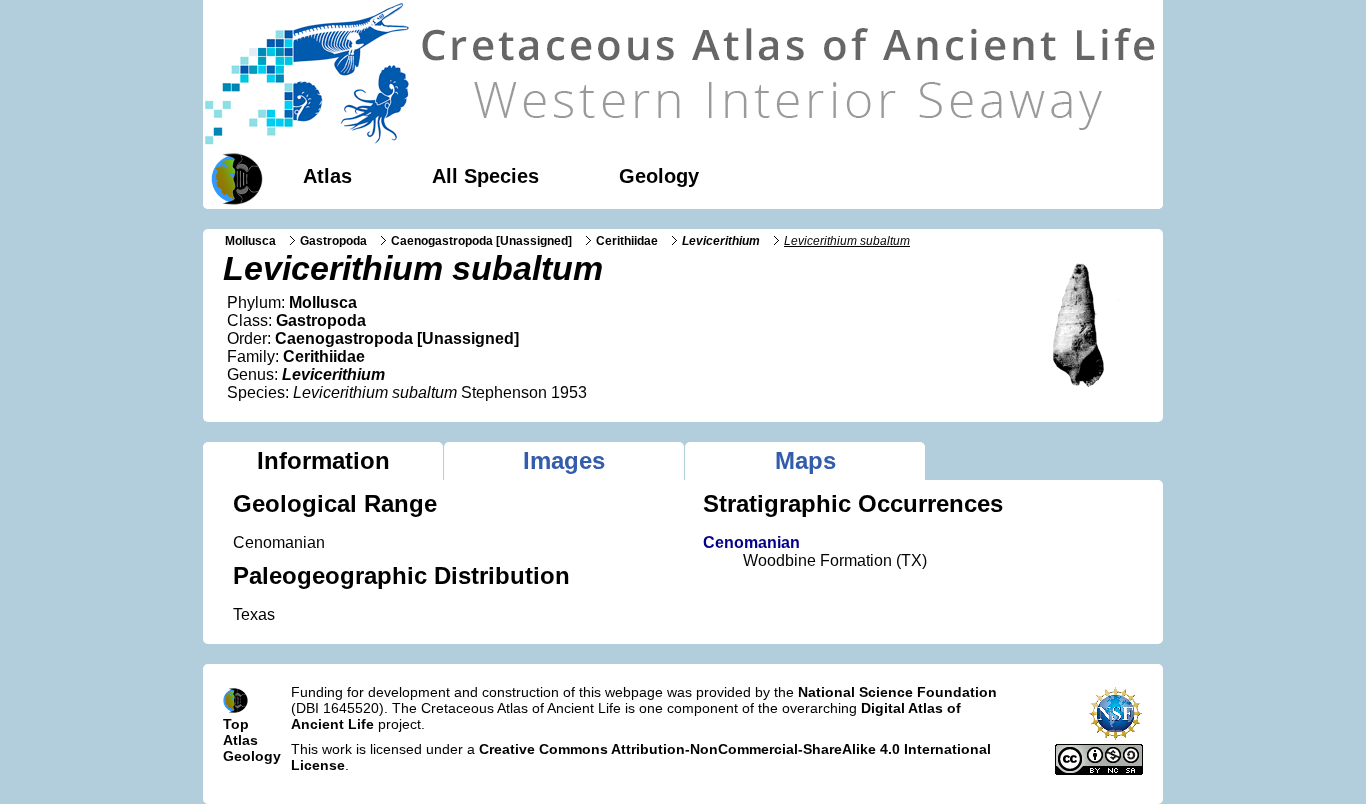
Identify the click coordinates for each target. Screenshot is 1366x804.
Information (323, 460)
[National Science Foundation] (1115, 736)
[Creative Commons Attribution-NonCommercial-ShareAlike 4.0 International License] (1099, 770)
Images (564, 460)
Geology (659, 176)
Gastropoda (333, 241)
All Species (485, 176)
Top (236, 724)
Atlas (327, 176)
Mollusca (250, 241)
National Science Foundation (897, 692)
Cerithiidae (627, 241)
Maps (805, 460)
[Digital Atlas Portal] (233, 177)
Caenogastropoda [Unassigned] (481, 241)
